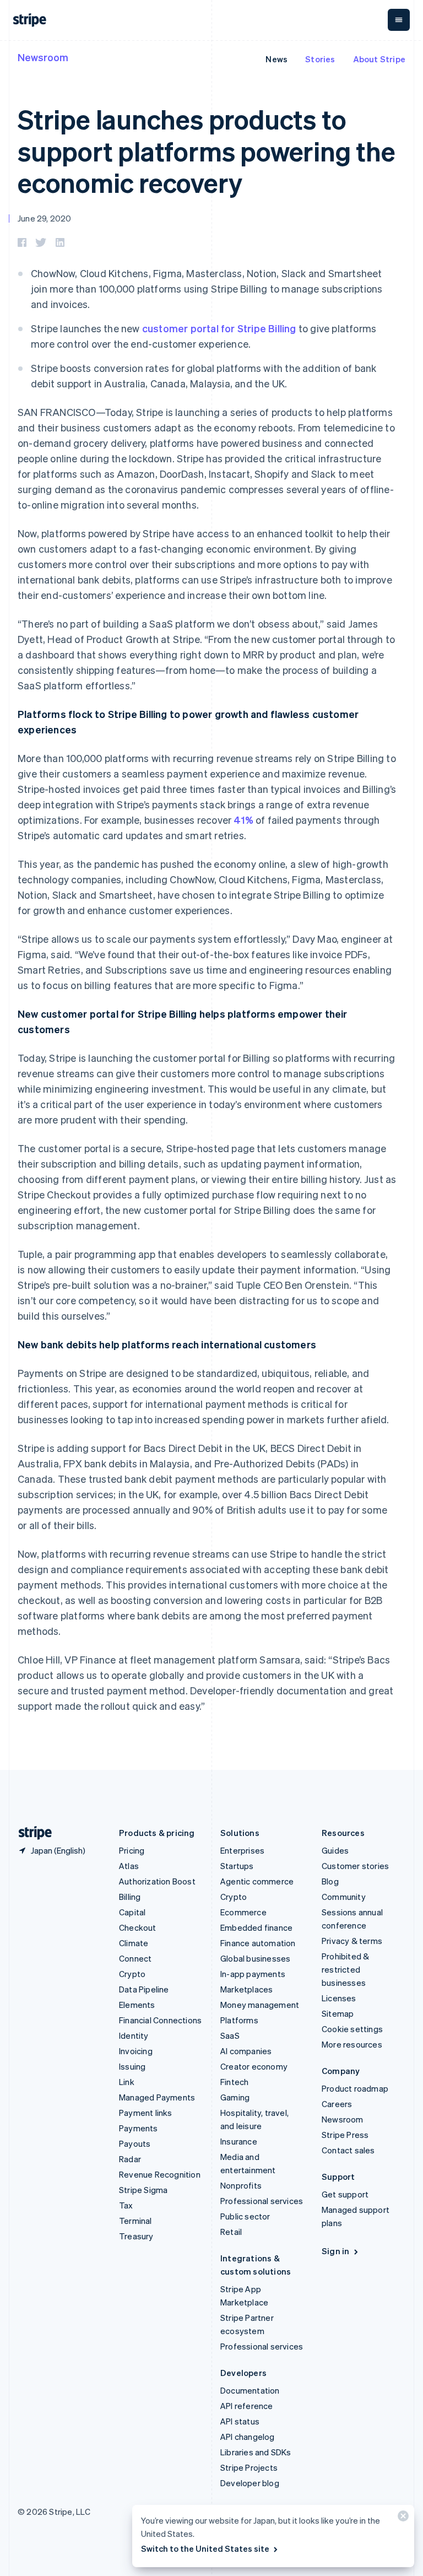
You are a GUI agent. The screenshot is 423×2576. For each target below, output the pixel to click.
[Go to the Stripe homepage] (31, 1833)
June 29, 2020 (45, 218)
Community (344, 1897)
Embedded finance (256, 1927)
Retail (231, 2232)
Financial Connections (160, 2020)
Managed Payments (157, 2097)
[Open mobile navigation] (399, 20)
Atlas (129, 1866)
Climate (134, 1943)
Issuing (132, 2066)
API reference (247, 2406)
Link (127, 2082)
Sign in (335, 2251)
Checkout (138, 1927)
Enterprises (242, 1850)
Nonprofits (241, 2185)
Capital (132, 1912)
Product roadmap (355, 2088)
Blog (330, 1881)
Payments (139, 2128)
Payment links (146, 2113)
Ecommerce (243, 1912)
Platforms (239, 2020)
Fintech (234, 2082)
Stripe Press (345, 2135)
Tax (126, 2205)
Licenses (339, 1998)
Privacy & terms (352, 1941)
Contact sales (348, 2150)
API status (240, 2421)
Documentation (250, 2390)
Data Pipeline (144, 1989)
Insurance (239, 2141)
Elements (137, 2005)
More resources (352, 2044)
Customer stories (355, 1866)
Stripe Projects (249, 2467)
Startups (237, 1866)
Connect (135, 1958)
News (276, 59)
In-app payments (253, 1974)
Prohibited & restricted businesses (345, 1969)
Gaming (235, 2097)
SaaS (230, 2035)
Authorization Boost (157, 1881)
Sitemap (338, 2013)
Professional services (262, 2201)
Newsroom (43, 57)
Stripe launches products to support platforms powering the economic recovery (207, 150)
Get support (345, 2194)
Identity (134, 2035)
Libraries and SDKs (256, 2452)
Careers (337, 2104)
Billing (130, 1897)
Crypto (132, 1974)
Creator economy (254, 2066)
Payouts (135, 2143)
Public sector (245, 2216)
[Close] (402, 2518)
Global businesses (255, 1958)
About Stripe (379, 59)
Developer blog (250, 2483)
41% (243, 820)
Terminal (135, 2221)
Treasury (136, 2236)
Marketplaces (246, 1989)
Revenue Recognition (160, 2174)
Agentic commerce (257, 1881)
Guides (335, 1850)
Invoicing (136, 2051)
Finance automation (258, 1943)
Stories (320, 59)
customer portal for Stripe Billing (219, 328)
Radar (130, 2159)
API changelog (248, 2437)
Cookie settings (352, 2029)
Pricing (132, 1850)
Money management (260, 2005)
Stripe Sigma (143, 2190)
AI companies (246, 2051)
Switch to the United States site (205, 2548)
